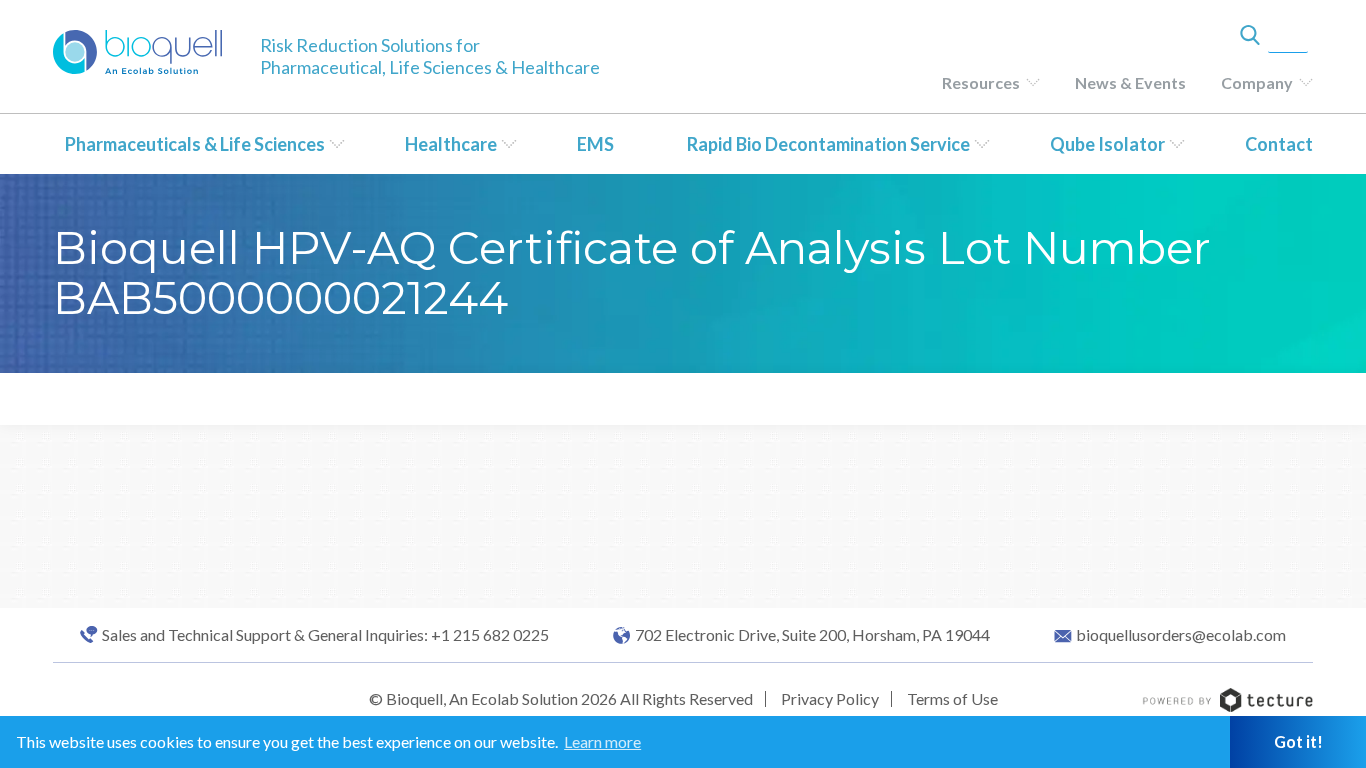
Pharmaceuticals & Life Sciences (195, 144)
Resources (981, 82)
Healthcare (451, 144)
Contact (1279, 144)
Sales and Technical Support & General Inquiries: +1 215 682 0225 (325, 635)
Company (1257, 82)
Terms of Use (952, 698)
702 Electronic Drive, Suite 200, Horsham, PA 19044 (812, 635)
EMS (595, 144)
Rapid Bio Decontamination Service (828, 144)
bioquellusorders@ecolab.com (1181, 635)
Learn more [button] (602, 741)
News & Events (1130, 82)
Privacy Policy (830, 698)
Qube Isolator (1107, 144)
